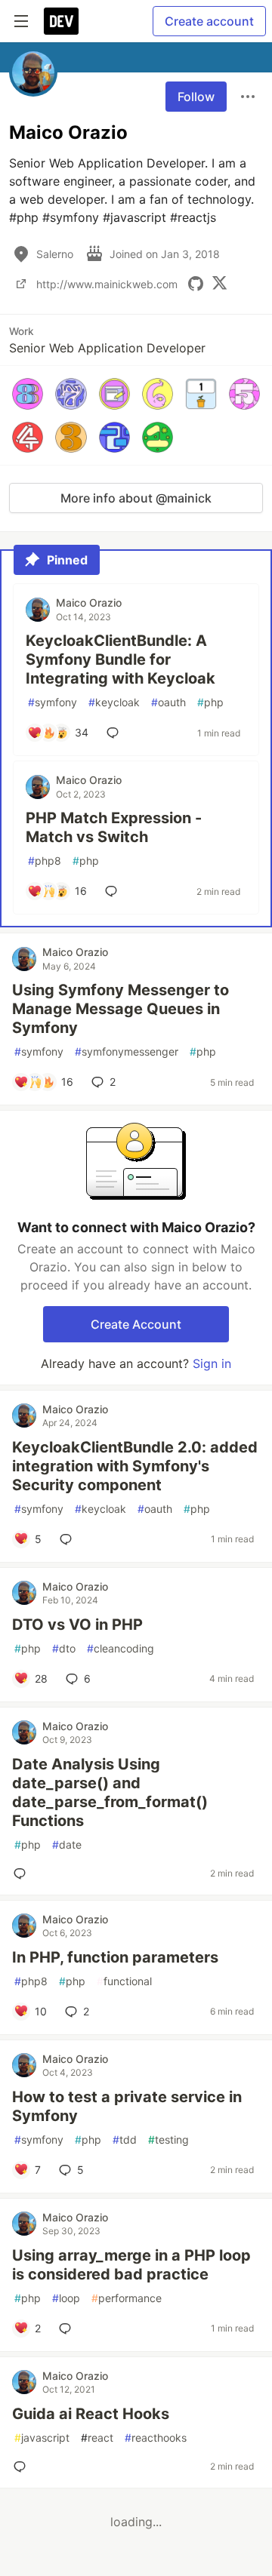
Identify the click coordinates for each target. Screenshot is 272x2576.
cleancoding (121, 1648)
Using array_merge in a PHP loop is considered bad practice (131, 2265)
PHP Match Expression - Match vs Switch (114, 827)
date (67, 1844)
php (210, 702)
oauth (168, 702)
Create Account (136, 1324)
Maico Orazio (89, 603)
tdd (125, 2139)
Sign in (212, 1363)
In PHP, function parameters (115, 1957)
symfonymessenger (127, 1051)
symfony (53, 702)
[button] (28, 393)
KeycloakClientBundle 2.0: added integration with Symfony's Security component (135, 1466)
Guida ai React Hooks (91, 2414)
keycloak (114, 702)
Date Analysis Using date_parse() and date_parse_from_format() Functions (110, 1792)
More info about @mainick (136, 498)
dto (64, 1648)
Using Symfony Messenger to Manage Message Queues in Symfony (121, 1009)
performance (127, 2298)
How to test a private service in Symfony (127, 2106)
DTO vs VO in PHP (77, 1625)
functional (124, 1981)
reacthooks (156, 2438)
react (97, 2438)
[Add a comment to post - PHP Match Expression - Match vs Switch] (114, 891)
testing (168, 2139)
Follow (196, 97)
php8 (45, 861)
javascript (42, 2438)
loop (66, 2298)
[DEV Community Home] (61, 21)
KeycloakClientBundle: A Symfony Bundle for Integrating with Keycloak (121, 659)
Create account (209, 21)
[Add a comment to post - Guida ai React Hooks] (23, 2467)
